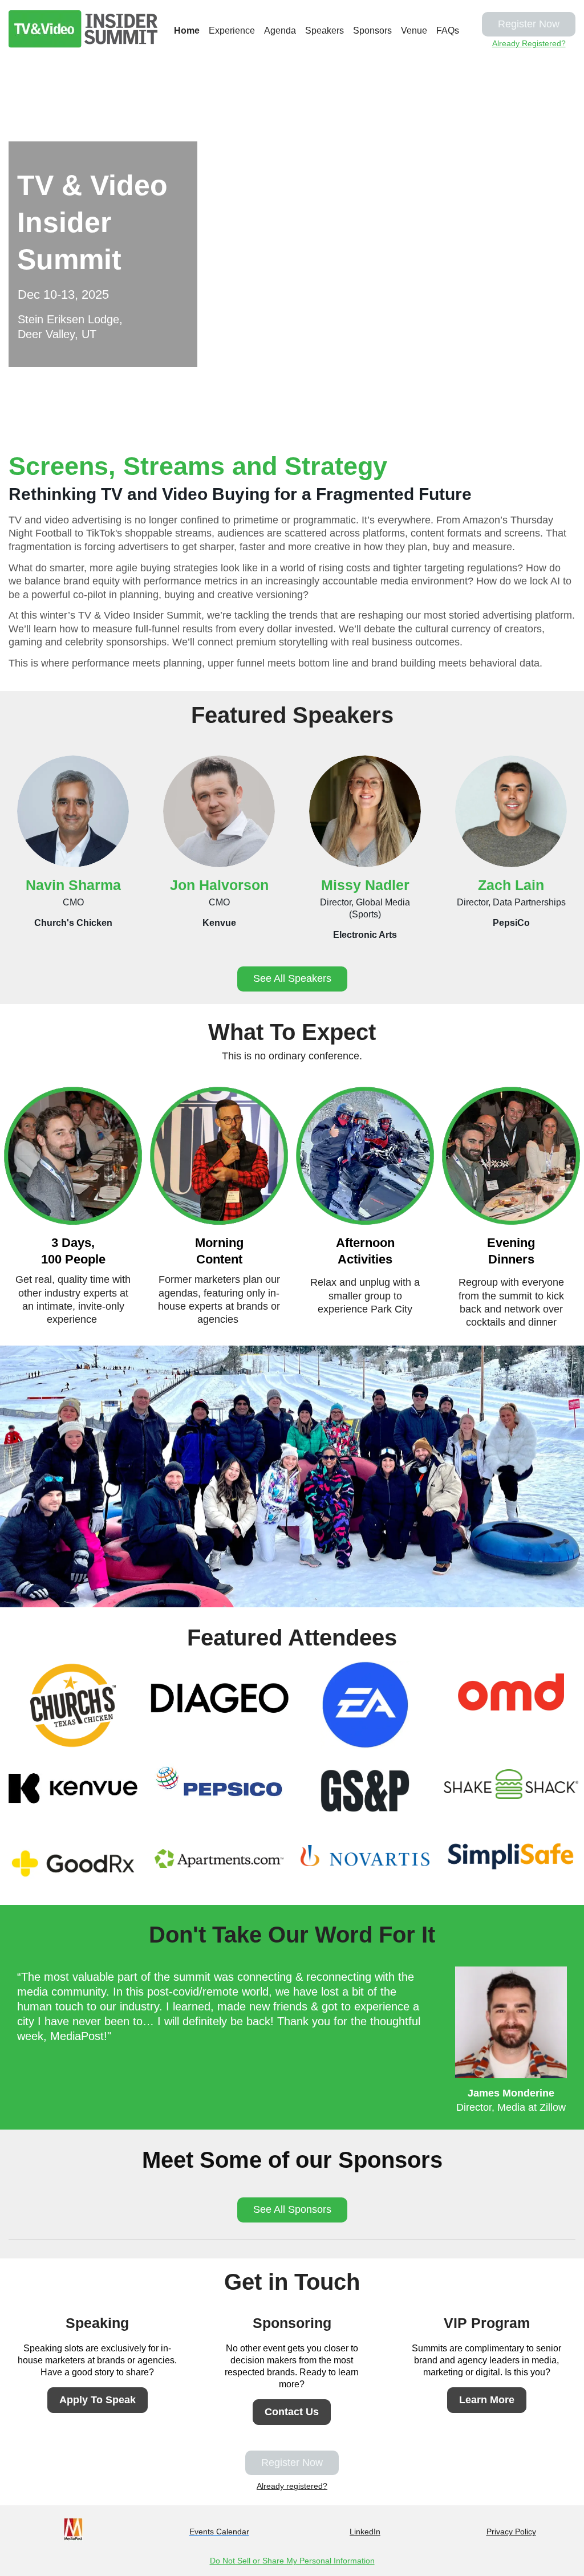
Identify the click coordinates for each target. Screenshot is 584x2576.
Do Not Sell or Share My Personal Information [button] (292, 2561)
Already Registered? (529, 43)
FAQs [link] (448, 31)
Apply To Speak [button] (98, 2400)
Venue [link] (414, 31)
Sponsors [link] (372, 31)
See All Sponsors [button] (292, 2209)
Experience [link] (232, 31)
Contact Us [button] (292, 2412)
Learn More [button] (487, 2400)
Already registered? (292, 2486)
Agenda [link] (280, 31)
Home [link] (187, 31)
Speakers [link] (325, 31)
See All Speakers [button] (292, 978)
